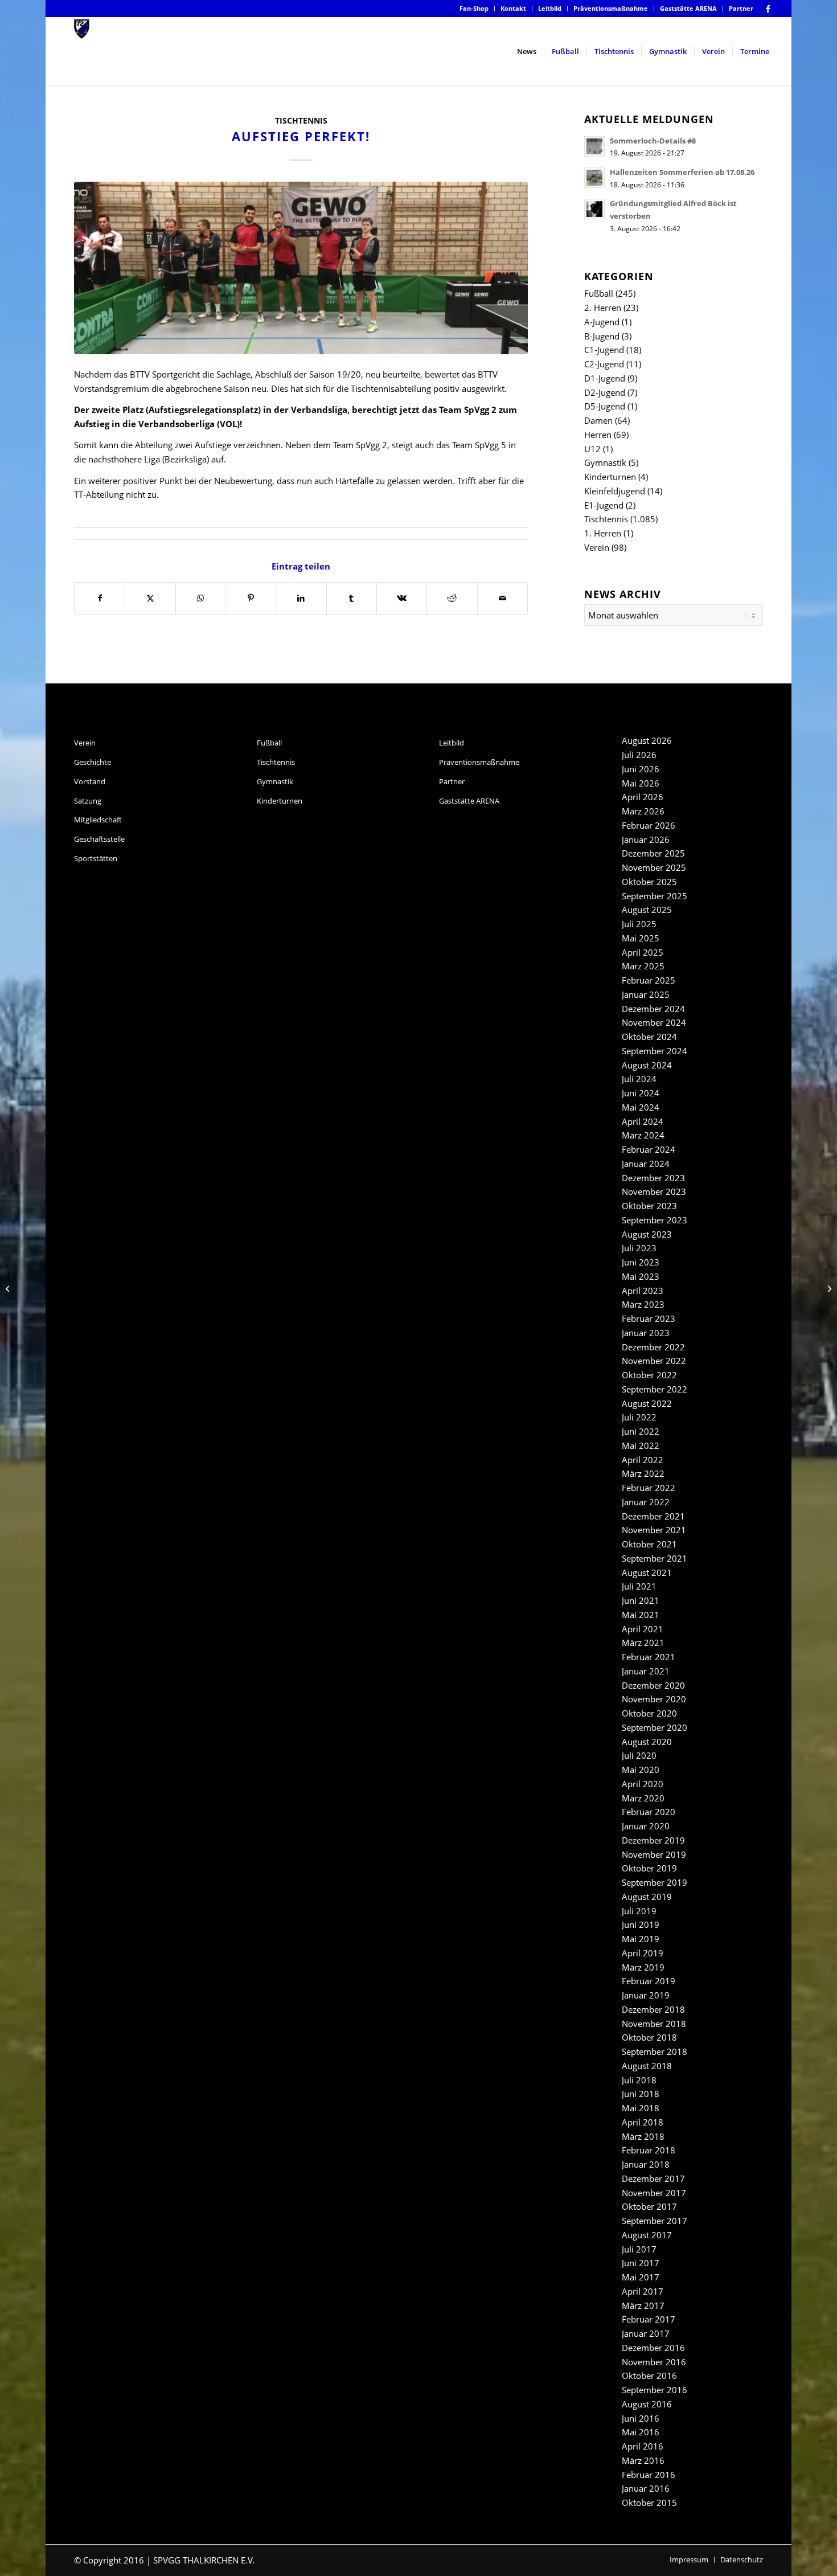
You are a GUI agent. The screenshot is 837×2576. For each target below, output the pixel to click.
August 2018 (647, 2066)
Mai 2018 (641, 2108)
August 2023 (647, 1234)
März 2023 (643, 1304)
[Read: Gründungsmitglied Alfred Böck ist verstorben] (594, 209)
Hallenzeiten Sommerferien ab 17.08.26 (682, 172)
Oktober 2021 (649, 1544)
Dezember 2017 (653, 2178)
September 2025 (655, 896)
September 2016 (655, 2390)
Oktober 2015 (649, 2503)
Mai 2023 (641, 1276)
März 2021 (643, 1643)
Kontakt (513, 8)
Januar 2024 (646, 1164)
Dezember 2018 (653, 2009)
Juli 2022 (639, 1417)
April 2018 (643, 2122)
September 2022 (655, 1389)
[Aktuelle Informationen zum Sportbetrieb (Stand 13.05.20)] (828, 1288)
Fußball (599, 293)
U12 (592, 449)
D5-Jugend (605, 406)
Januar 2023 (646, 1333)
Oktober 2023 (649, 1206)
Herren (598, 435)
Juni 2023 (641, 1262)
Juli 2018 (639, 2080)
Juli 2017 (639, 2249)
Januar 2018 (646, 2164)
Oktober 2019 (649, 1868)
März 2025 (643, 966)
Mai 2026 (641, 783)
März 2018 (643, 2136)
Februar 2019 (649, 1981)
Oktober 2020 (649, 1713)
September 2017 (655, 2221)
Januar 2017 (646, 2333)
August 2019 (647, 1897)
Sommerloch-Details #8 (653, 141)
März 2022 (643, 1473)
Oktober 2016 (649, 2376)
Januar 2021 (646, 1671)
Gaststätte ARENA (688, 8)
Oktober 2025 (649, 882)
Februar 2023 (649, 1318)
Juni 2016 (641, 2418)
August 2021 (647, 1572)
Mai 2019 (641, 1939)
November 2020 (654, 1699)
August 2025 (647, 910)
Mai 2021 (641, 1615)
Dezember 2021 (653, 1516)
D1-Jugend (605, 378)
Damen (598, 420)
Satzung (88, 801)
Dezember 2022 (653, 1347)
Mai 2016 (641, 2432)
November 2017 (654, 2193)
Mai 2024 (641, 1107)
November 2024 (654, 1022)
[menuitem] (474, 9)
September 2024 (655, 1051)
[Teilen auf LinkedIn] (301, 598)
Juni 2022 (641, 1431)
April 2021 (643, 1629)
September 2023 (655, 1220)
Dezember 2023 (653, 1178)
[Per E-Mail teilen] (502, 598)
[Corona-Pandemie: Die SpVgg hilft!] (9, 1288)
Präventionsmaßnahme (611, 8)
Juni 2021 (641, 1600)
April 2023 (643, 1291)
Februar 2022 (649, 1488)
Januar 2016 (646, 2488)
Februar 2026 (649, 825)
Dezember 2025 (653, 853)
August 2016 (647, 2404)
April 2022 (643, 1460)
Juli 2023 (639, 1248)
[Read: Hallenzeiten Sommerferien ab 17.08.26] (594, 178)
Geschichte (93, 762)
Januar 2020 (646, 1826)
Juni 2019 (641, 1924)
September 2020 (655, 1727)
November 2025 (654, 867)
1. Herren (603, 533)
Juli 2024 (639, 1079)
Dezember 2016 (653, 2348)
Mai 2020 (641, 1770)
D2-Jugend (605, 392)
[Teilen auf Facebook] (100, 598)
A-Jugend (602, 322)
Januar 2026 (646, 839)
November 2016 (654, 2362)
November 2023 (654, 1191)
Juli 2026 (639, 755)
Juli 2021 (639, 1586)
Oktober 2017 (649, 2206)
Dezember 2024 (653, 1009)
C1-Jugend (604, 350)
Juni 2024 (641, 1093)
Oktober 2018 (649, 2037)
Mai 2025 (641, 938)
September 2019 (655, 1882)
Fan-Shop (474, 8)
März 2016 (643, 2460)
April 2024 (643, 1121)
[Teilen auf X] (150, 598)
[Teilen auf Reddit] (452, 598)
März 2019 (643, 1967)
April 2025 (643, 952)
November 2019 (654, 1854)
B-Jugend (602, 336)
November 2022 (654, 1361)
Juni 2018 (641, 2094)
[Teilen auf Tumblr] (352, 598)
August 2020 (647, 1742)
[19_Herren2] (301, 268)
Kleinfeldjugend (615, 491)
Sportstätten (96, 858)
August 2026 (647, 740)
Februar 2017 (649, 2319)
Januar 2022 (646, 1502)
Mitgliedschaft (98, 820)
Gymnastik (605, 462)
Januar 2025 (646, 994)
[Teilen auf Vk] (402, 598)
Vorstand (90, 781)
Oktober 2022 (649, 1375)
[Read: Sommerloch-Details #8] (594, 146)
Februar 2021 (649, 1657)
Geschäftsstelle (99, 839)
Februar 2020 (649, 1812)
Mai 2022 (641, 1445)
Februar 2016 (649, 2475)
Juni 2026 (641, 769)
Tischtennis (301, 121)
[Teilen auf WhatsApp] (201, 598)
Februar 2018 (649, 2150)
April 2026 (643, 797)
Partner (741, 8)
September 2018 (655, 2051)
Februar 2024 (649, 1149)
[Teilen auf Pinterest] (251, 598)
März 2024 (643, 1135)
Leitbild (550, 8)
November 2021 (654, 1530)
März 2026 (643, 811)
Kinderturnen (610, 477)
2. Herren (603, 308)
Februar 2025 (649, 980)
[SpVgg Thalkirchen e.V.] (82, 51)
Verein (597, 547)
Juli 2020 (639, 1755)
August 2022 (647, 1403)
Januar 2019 (646, 1995)
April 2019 (643, 1953)
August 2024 (647, 1065)
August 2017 (647, 2235)
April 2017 (643, 2291)
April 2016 (643, 2446)
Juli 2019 (639, 1911)
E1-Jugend (604, 505)
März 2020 (643, 1798)
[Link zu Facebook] (768, 9)
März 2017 (643, 2305)
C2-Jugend (604, 364)
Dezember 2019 (653, 1840)
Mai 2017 (641, 2277)
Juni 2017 (641, 2263)
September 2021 (655, 1558)
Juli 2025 (639, 924)
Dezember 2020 (653, 1685)
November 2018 (654, 2024)
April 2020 (643, 1784)
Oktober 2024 (649, 1037)
